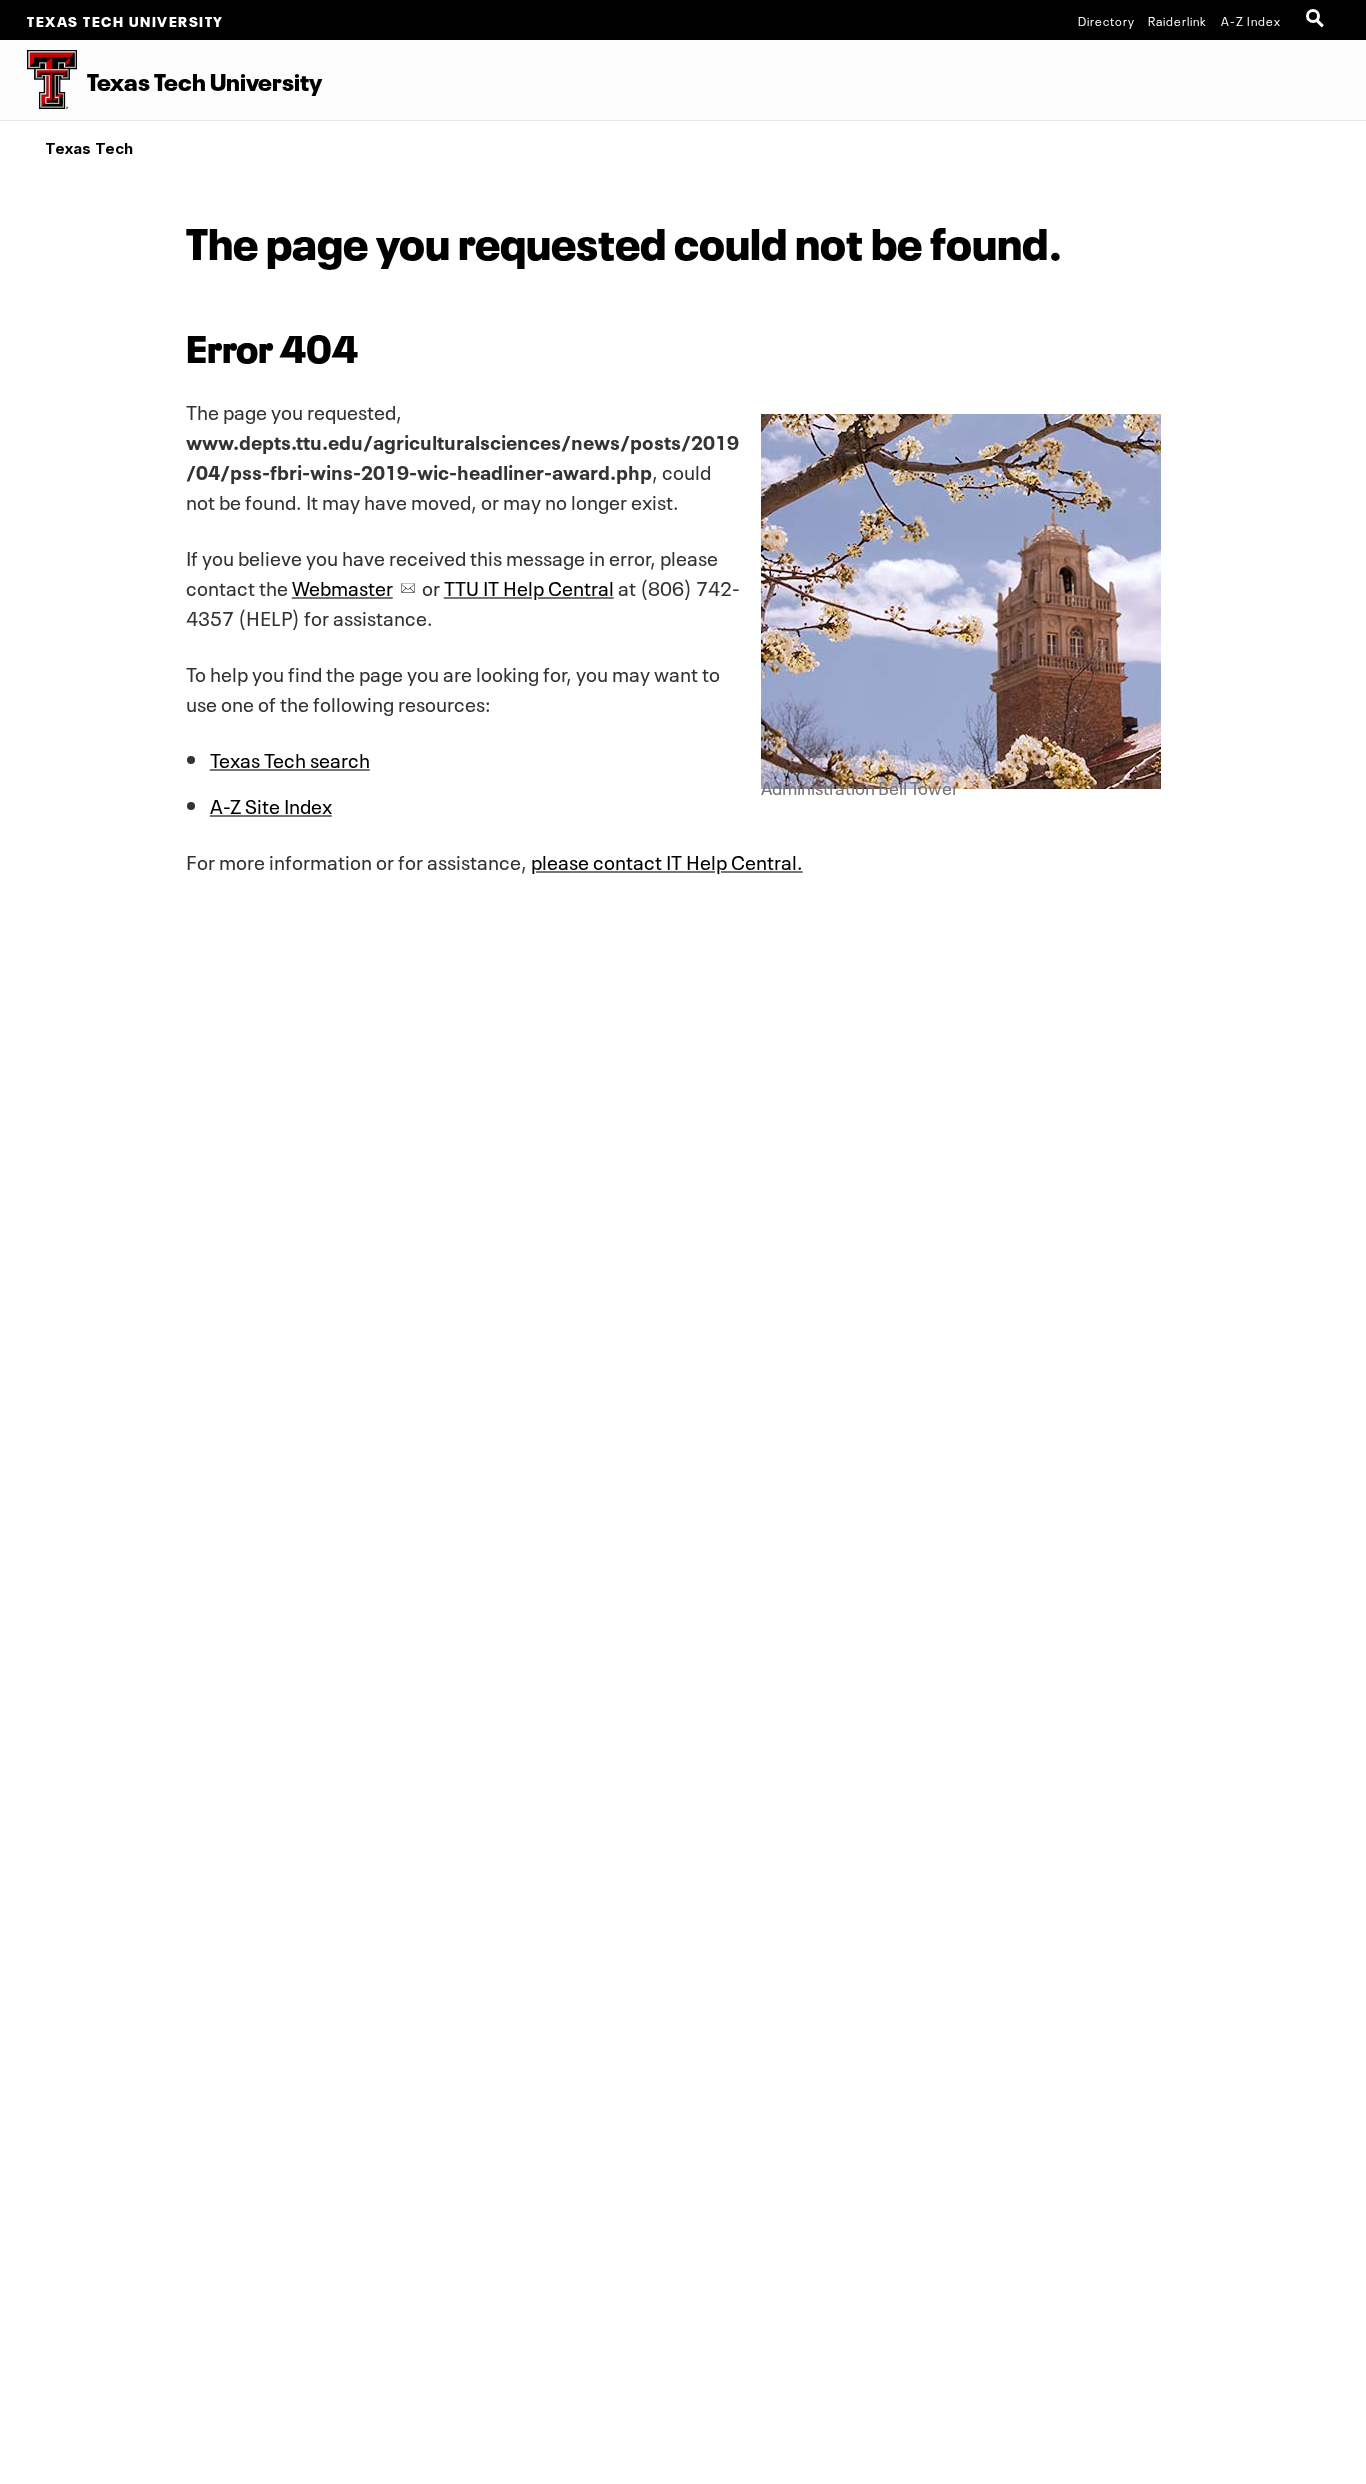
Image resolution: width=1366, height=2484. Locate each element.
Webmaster (342, 586)
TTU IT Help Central (529, 586)
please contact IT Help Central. (667, 860)
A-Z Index (1251, 20)
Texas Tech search (290, 758)
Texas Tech (89, 148)
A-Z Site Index (271, 804)
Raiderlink (1177, 20)
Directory (1106, 20)
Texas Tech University (125, 20)
